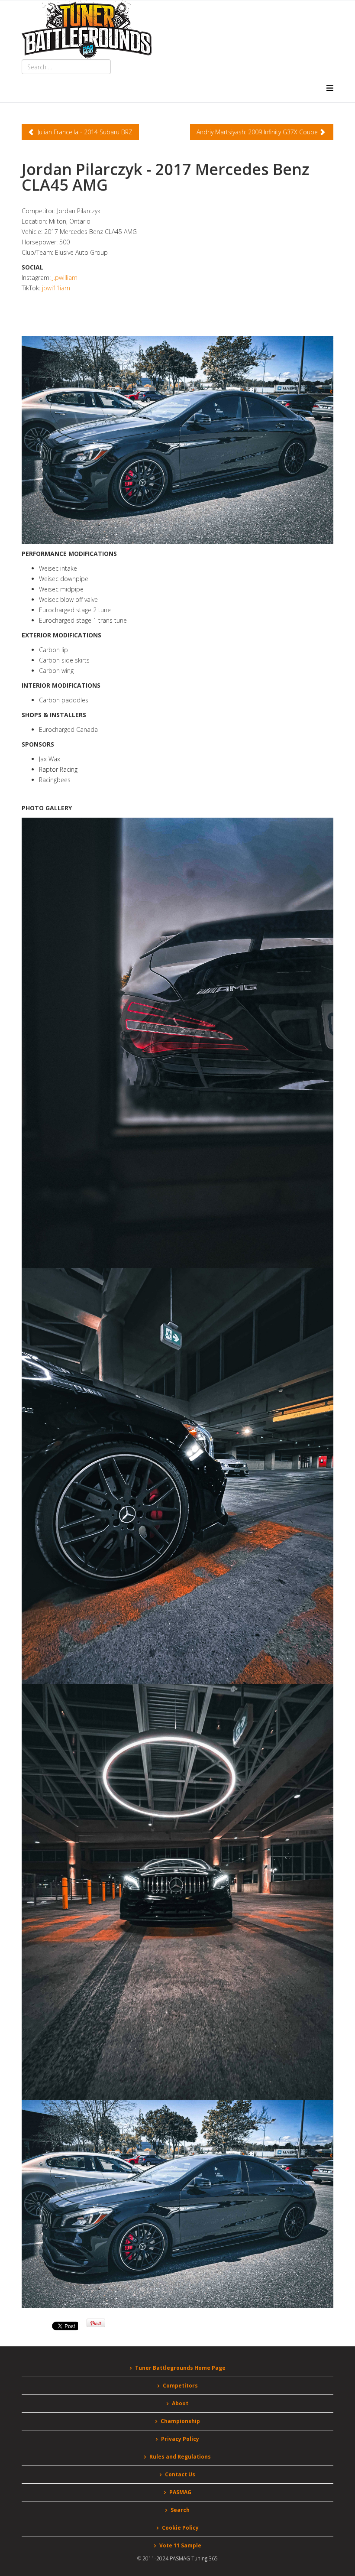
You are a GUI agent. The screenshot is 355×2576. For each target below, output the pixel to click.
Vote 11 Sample (180, 2545)
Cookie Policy (180, 2528)
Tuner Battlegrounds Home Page (180, 2368)
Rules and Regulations (180, 2457)
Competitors (180, 2386)
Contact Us (180, 2474)
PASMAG (180, 2492)
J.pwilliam (65, 278)
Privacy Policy (180, 2439)
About (180, 2403)
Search (180, 2510)
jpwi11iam (56, 288)
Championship (180, 2421)
